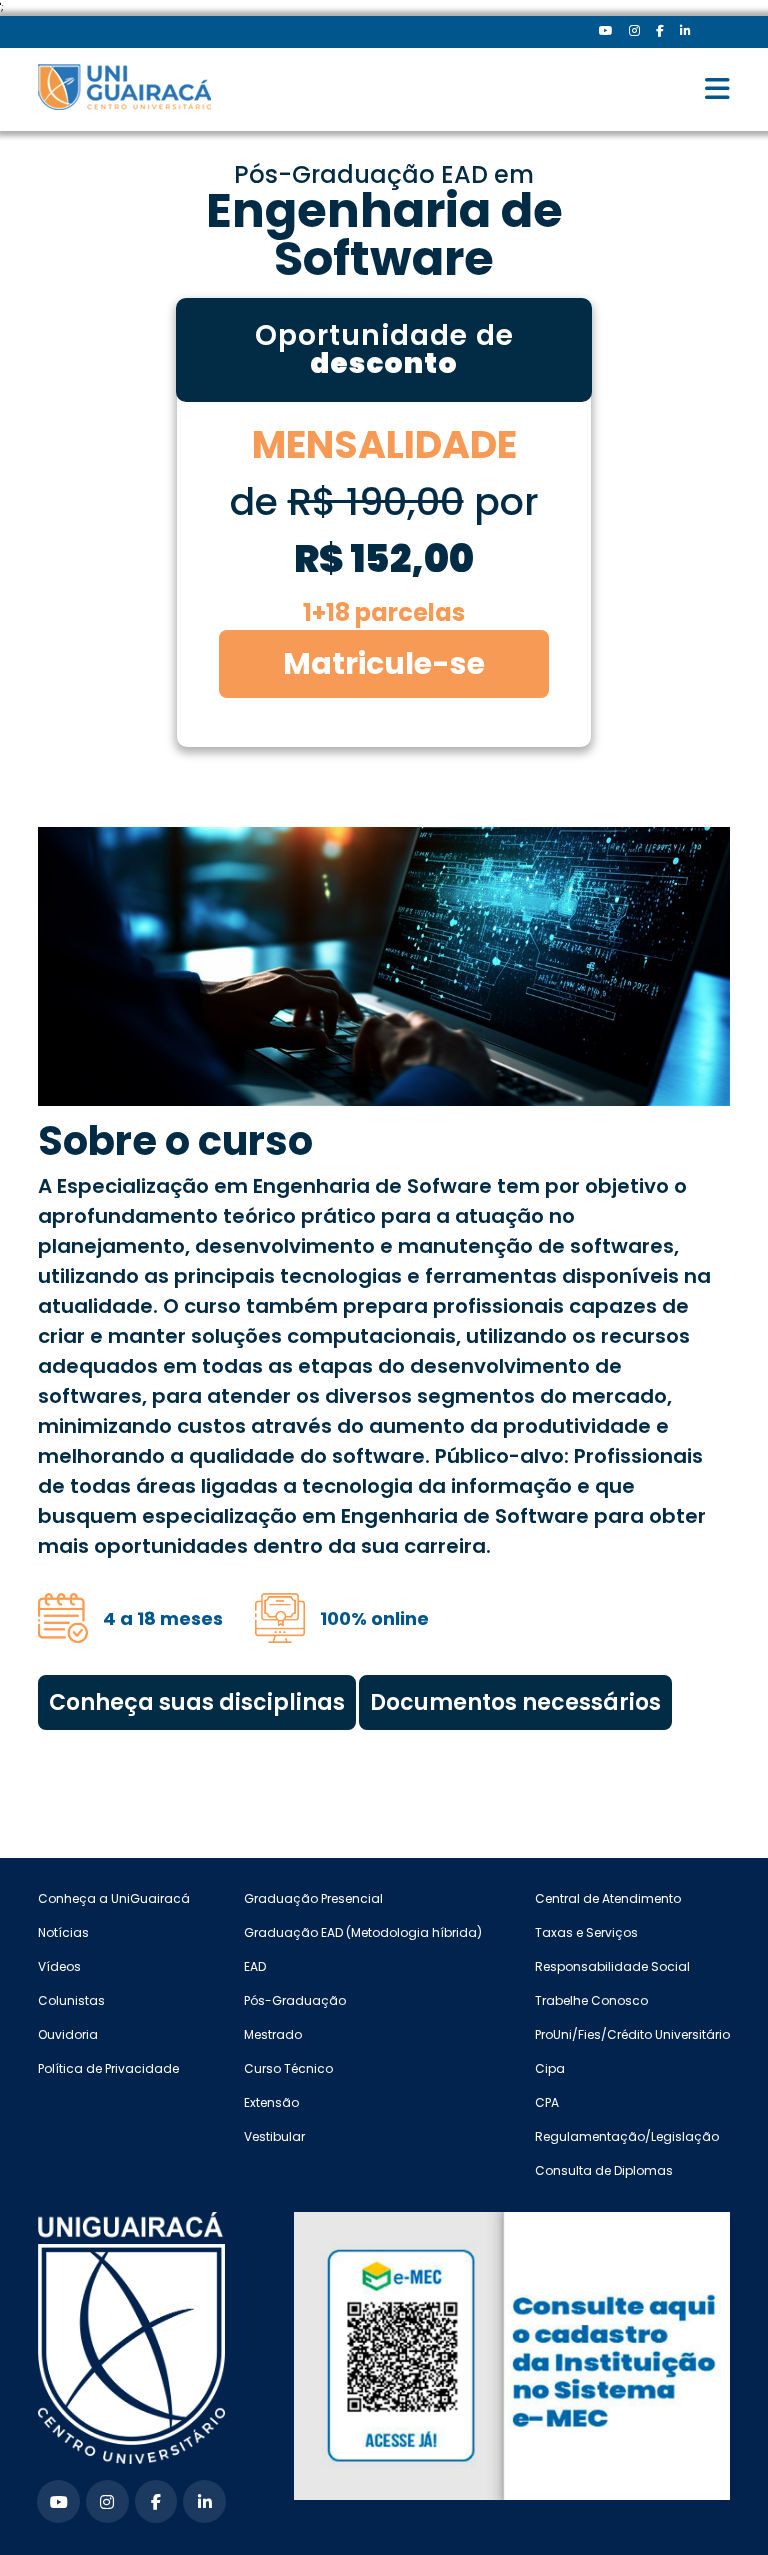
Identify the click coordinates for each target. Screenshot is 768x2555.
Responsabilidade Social (612, 1966)
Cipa (550, 2068)
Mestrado (273, 2034)
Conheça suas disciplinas (197, 1702)
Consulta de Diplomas (604, 2170)
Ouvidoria (68, 2034)
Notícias (63, 1932)
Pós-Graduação (295, 2000)
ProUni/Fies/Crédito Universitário (632, 2034)
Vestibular (274, 2136)
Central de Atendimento (608, 1898)
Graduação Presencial (313, 1898)
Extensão (271, 2102)
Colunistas (71, 2000)
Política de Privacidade (108, 2068)
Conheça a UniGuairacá (114, 1898)
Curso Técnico (288, 2068)
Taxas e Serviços (586, 1932)
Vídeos (59, 1966)
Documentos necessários (515, 1702)
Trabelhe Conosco (591, 2000)
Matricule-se (384, 663)
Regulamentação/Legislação (627, 2136)
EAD (255, 1966)
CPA (547, 2102)
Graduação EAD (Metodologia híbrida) (363, 1932)
